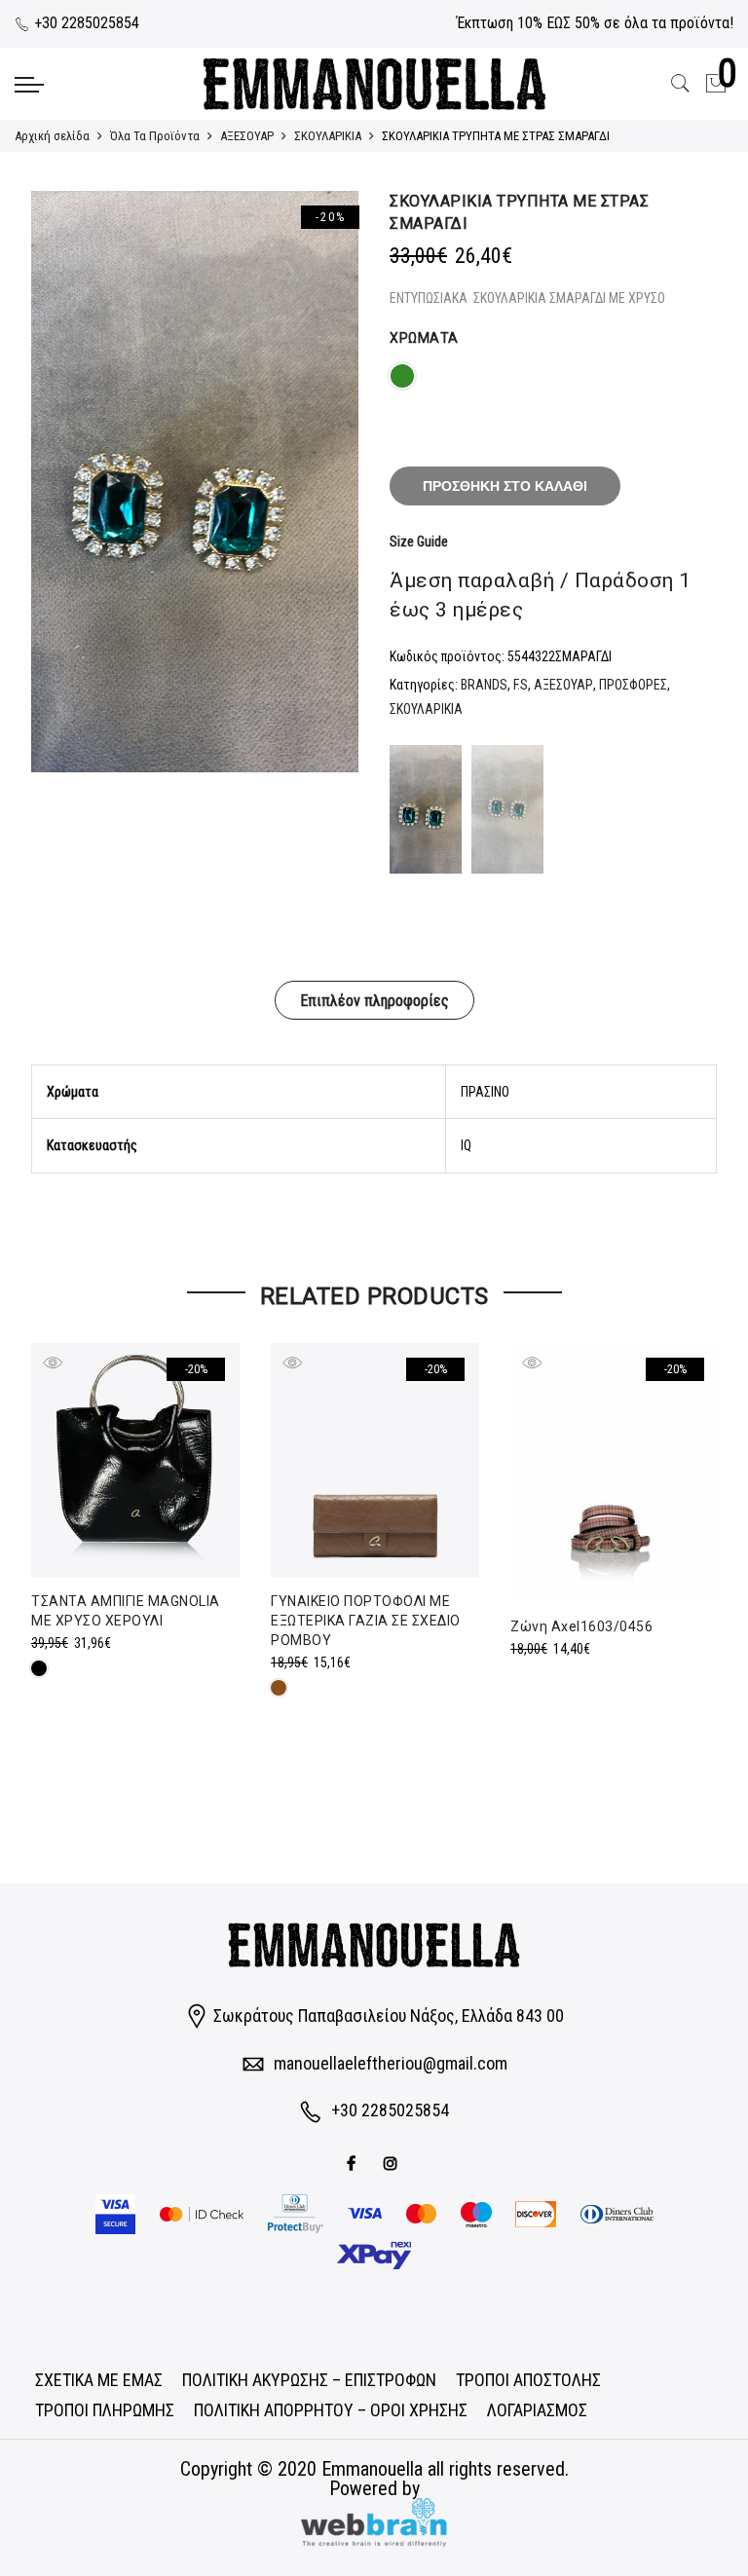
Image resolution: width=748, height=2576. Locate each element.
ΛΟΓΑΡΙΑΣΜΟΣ (537, 2410)
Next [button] (325, 482)
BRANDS (484, 685)
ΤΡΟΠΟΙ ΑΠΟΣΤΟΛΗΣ (528, 2380)
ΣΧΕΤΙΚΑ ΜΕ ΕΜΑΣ (99, 2380)
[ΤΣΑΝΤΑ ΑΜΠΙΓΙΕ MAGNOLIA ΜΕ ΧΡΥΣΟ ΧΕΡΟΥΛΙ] (135, 1461)
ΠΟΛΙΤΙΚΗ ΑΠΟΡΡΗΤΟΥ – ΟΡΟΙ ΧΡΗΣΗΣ (331, 2410)
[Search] (681, 84)
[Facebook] (354, 2162)
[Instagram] (393, 2162)
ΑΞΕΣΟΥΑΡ (247, 136)
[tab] (374, 1000)
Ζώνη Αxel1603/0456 (581, 1626)
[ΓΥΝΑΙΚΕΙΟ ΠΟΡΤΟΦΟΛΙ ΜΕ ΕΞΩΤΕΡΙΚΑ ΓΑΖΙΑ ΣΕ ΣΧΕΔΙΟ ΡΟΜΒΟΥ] (375, 1461)
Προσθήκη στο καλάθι (505, 486)
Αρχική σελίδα (52, 136)
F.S (521, 685)
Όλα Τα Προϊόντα (155, 136)
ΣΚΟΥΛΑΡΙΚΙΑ (328, 136)
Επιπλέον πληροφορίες (374, 1001)
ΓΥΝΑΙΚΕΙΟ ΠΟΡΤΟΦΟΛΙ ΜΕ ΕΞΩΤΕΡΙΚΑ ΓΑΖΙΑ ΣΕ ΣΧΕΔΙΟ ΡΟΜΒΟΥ (366, 1621)
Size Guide (419, 541)
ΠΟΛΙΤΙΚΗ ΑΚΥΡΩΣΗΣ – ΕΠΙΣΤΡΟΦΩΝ (309, 2380)
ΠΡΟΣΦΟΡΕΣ (633, 685)
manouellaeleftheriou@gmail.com (391, 2063)
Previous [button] (64, 482)
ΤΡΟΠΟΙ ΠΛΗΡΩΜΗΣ (105, 2410)
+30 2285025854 (85, 23)
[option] (195, 482)
